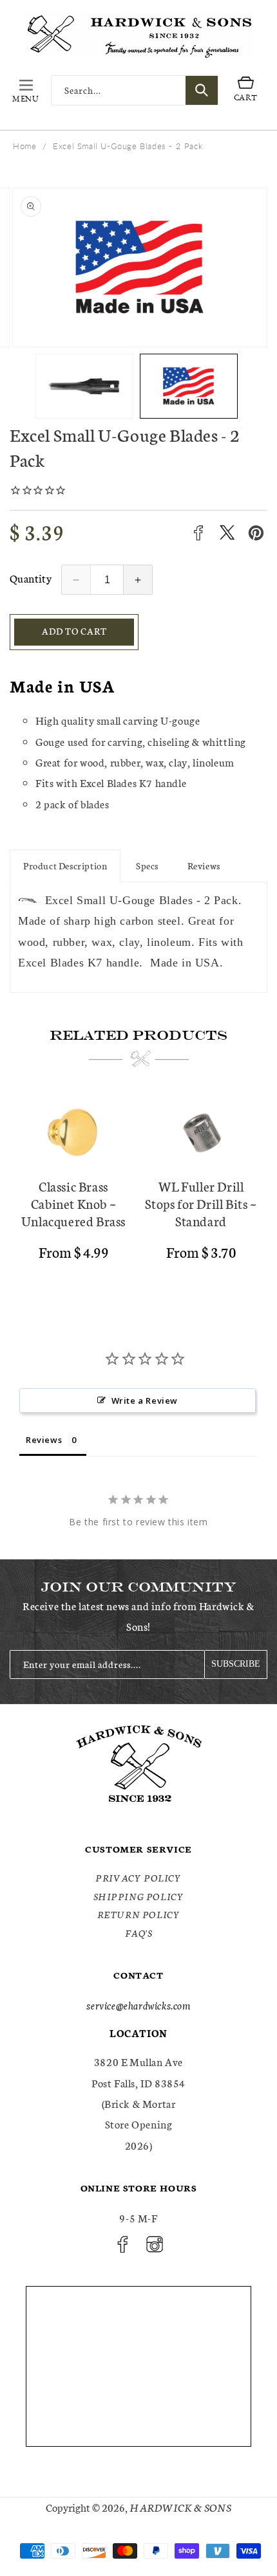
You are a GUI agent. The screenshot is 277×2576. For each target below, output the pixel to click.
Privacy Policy (138, 1878)
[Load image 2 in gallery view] (189, 386)
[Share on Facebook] (198, 533)
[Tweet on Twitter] (227, 533)
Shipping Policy (139, 1896)
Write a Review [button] (145, 1401)
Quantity (31, 578)
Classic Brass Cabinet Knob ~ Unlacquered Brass (73, 1203)
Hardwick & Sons (180, 2507)
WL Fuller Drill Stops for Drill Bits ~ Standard (201, 1203)
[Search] (202, 90)
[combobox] (135, 90)
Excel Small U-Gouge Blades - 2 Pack (128, 146)
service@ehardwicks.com (138, 2005)
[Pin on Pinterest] (256, 533)
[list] (138, 1192)
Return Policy (139, 1914)
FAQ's (139, 1933)
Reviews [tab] (44, 1440)
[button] (26, 90)
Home (24, 146)
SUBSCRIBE (236, 1664)
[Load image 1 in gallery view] (84, 386)
